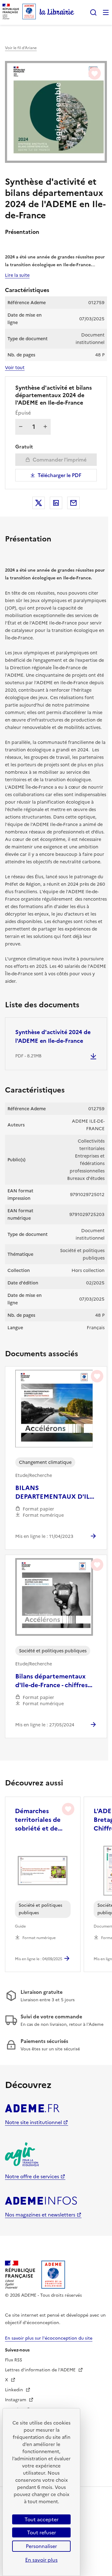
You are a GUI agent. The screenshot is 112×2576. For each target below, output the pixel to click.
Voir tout (15, 368)
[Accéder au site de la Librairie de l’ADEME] (57, 12)
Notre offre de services (32, 2176)
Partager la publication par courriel (73, 503)
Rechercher (93, 12)
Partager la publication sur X (39, 503)
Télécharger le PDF (60, 475)
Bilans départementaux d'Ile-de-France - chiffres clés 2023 (51, 1681)
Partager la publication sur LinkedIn (56, 503)
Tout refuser (42, 2532)
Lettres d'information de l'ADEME (41, 2370)
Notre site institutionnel (33, 2122)
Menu (106, 12)
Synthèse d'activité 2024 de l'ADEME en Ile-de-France (53, 1036)
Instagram (16, 2400)
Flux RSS (14, 2360)
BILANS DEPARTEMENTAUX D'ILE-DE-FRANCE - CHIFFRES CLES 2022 (55, 1492)
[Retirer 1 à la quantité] (21, 427)
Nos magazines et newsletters (40, 2215)
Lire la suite (17, 275)
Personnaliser (41, 2546)
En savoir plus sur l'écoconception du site (49, 2338)
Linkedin (15, 2390)
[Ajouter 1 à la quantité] (45, 427)
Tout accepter (42, 2519)
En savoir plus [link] (41, 2560)
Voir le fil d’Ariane (21, 48)
